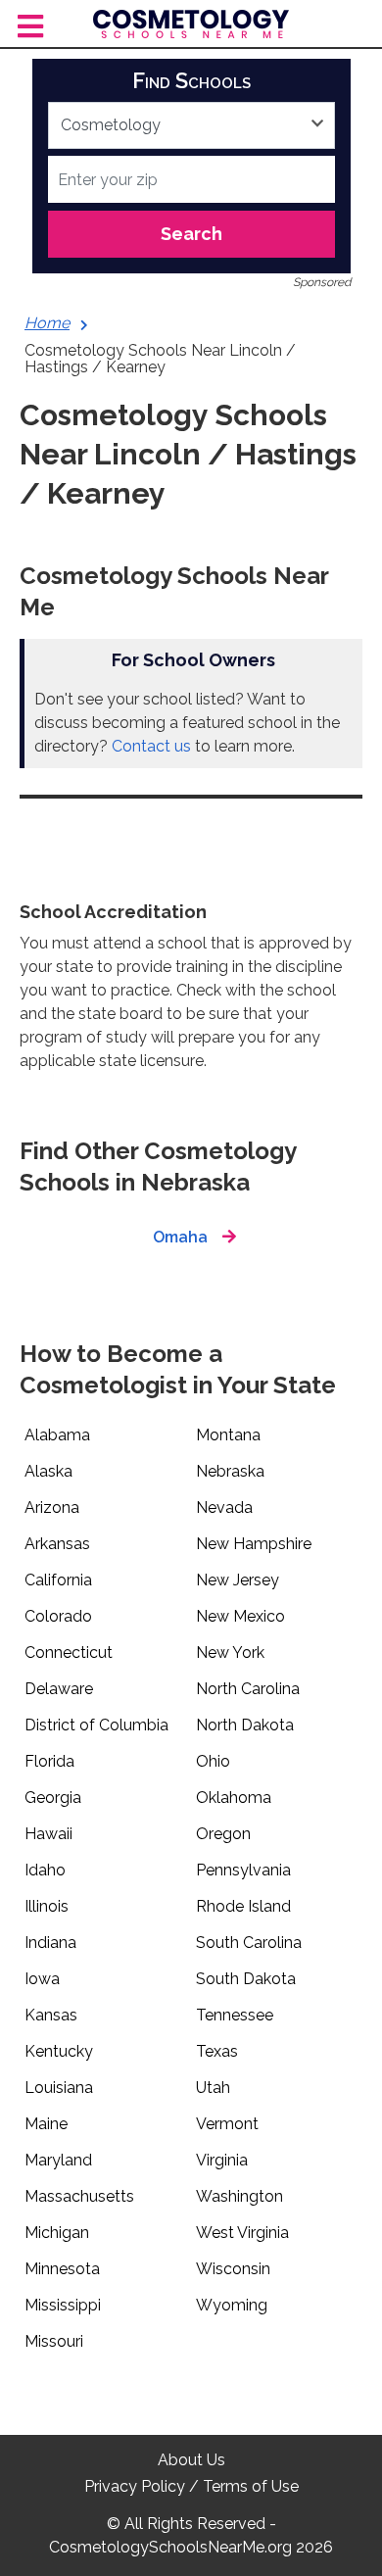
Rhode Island (243, 1906)
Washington (239, 2196)
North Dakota (245, 1725)
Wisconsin (233, 2269)
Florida (49, 1761)
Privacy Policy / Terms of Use (191, 2486)
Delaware (59, 1689)
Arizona (52, 1507)
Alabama (57, 1435)
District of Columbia (96, 1725)
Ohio (213, 1761)
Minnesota (62, 2269)
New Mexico (240, 1616)
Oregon (223, 1834)
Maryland (58, 2160)
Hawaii (48, 1834)
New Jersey (238, 1580)
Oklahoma (234, 1798)
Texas (217, 2051)
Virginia (222, 2160)
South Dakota (246, 1979)
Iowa (42, 1979)
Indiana (50, 1943)
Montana (228, 1435)
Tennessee (235, 2015)
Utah (213, 2088)
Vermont (227, 2124)
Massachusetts (79, 2196)
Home (47, 323)
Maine (46, 2124)
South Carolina (249, 1943)
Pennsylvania (243, 1870)
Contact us (151, 746)
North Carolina (248, 1689)
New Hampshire (254, 1544)
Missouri (54, 2341)
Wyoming (232, 2305)
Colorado (58, 1616)
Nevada (224, 1507)
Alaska (48, 1471)
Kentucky (59, 2051)
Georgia (53, 1798)
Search (191, 234)
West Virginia (242, 2233)
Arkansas (57, 1544)
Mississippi (63, 2305)
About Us (191, 2460)
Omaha (180, 1237)
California (58, 1580)
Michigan (57, 2233)
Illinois (47, 1906)
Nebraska (230, 1471)
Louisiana (59, 2088)
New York (230, 1653)
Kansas (51, 2015)
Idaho (45, 1870)
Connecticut (69, 1653)
